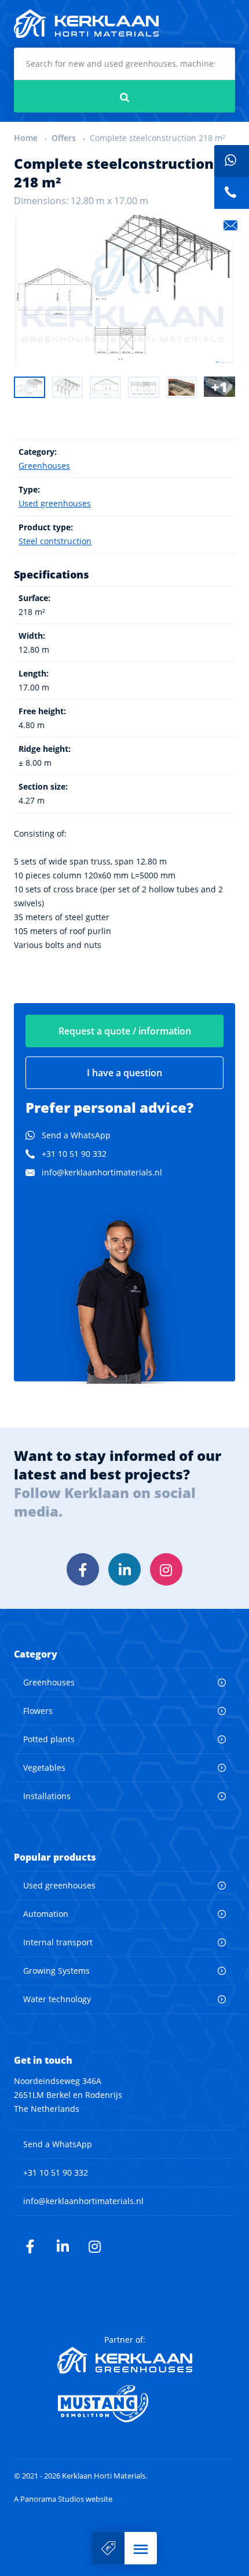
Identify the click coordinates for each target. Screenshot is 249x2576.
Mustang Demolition (125, 2404)
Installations (47, 1796)
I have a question (124, 1073)
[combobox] (124, 64)
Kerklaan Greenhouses (125, 2360)
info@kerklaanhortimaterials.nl (102, 1172)
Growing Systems (56, 1971)
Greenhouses (44, 466)
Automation (46, 1914)
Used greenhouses (55, 503)
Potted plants (49, 1739)
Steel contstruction (55, 541)
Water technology (57, 1999)
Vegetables (44, 1768)
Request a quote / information (125, 1031)
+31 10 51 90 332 (74, 1154)
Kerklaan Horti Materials (86, 24)
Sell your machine (108, 2548)
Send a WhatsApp (76, 1135)
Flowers (38, 1711)
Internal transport (58, 1942)
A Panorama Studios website (63, 2499)
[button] (141, 2548)
